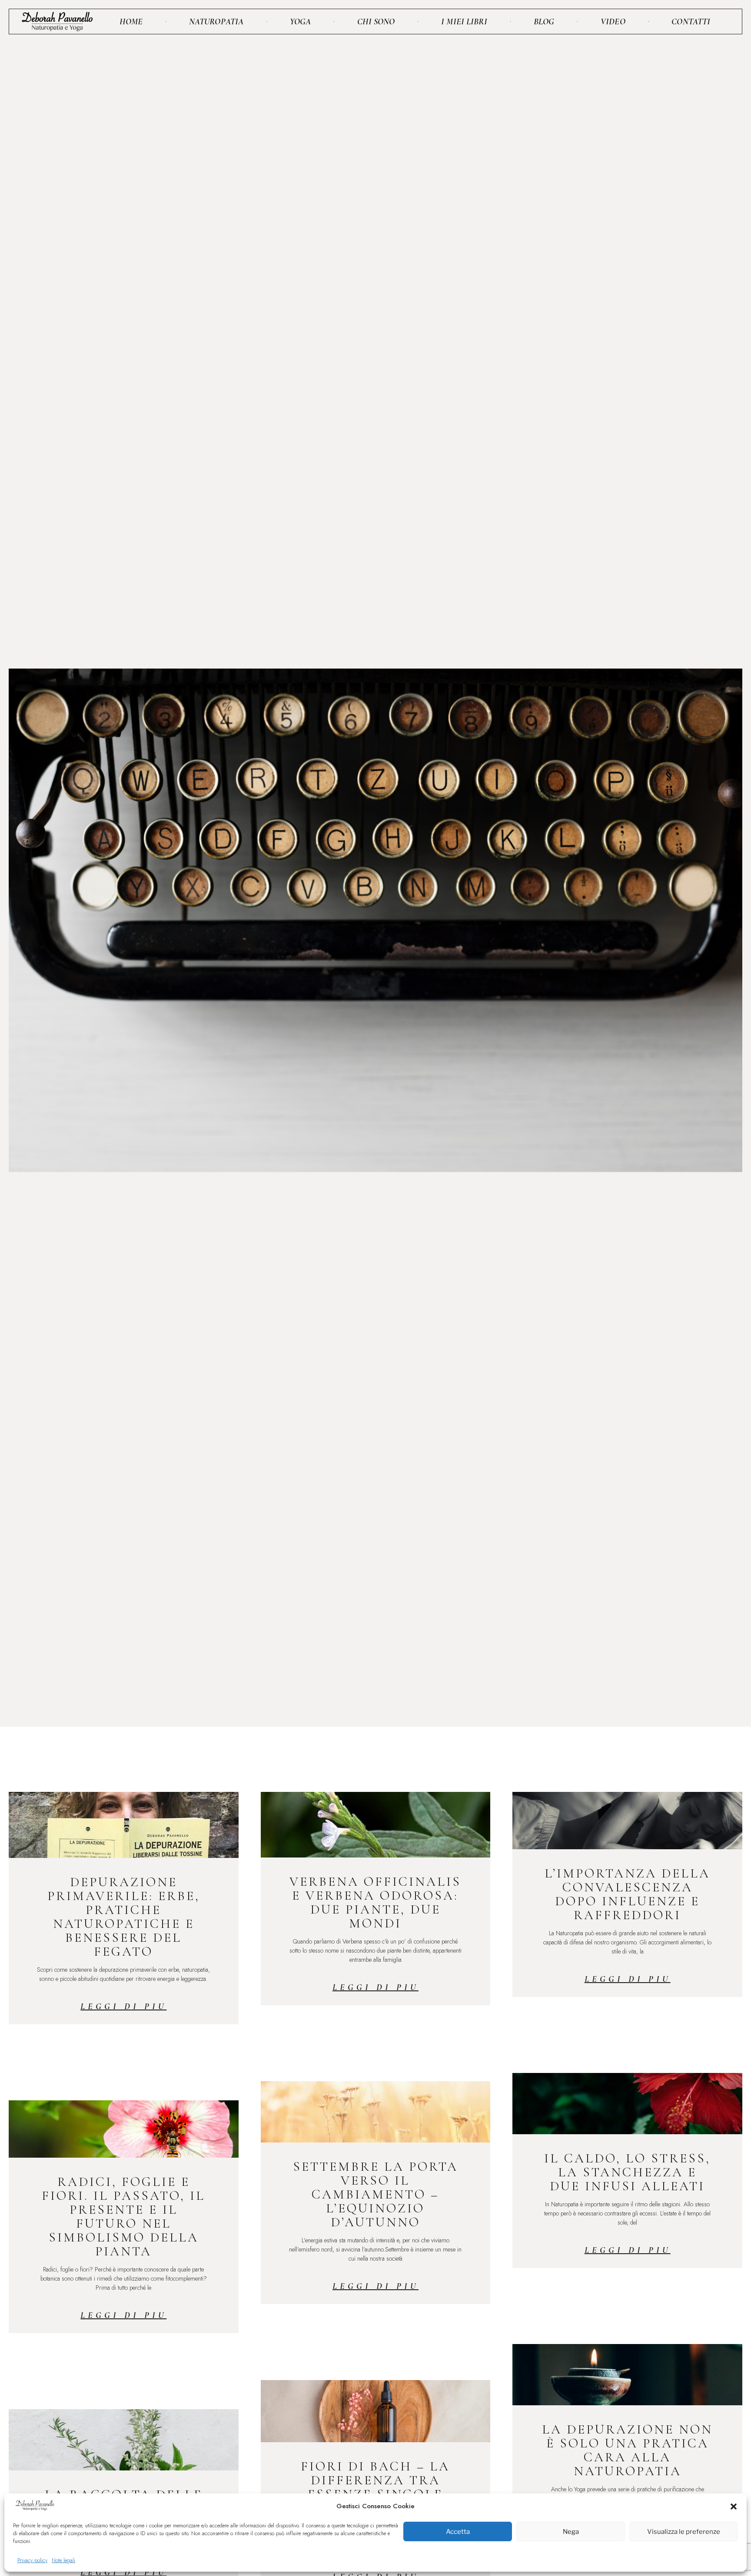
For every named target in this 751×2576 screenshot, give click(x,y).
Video (613, 22)
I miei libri (464, 22)
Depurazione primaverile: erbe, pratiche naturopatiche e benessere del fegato (124, 1917)
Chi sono (376, 22)
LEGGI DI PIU (123, 2006)
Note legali (63, 2560)
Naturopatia (216, 22)
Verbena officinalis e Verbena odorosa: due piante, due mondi (375, 1902)
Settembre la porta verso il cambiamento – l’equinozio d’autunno (375, 2194)
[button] (734, 2506)
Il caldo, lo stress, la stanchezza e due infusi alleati (627, 2172)
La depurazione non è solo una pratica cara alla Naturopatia (627, 2450)
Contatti (691, 22)
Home (131, 22)
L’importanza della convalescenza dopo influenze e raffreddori (627, 1894)
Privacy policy (32, 2560)
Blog (544, 22)
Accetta (458, 2532)
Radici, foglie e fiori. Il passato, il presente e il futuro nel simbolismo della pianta (123, 2217)
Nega (571, 2532)
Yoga (300, 22)
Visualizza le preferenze (684, 2532)
